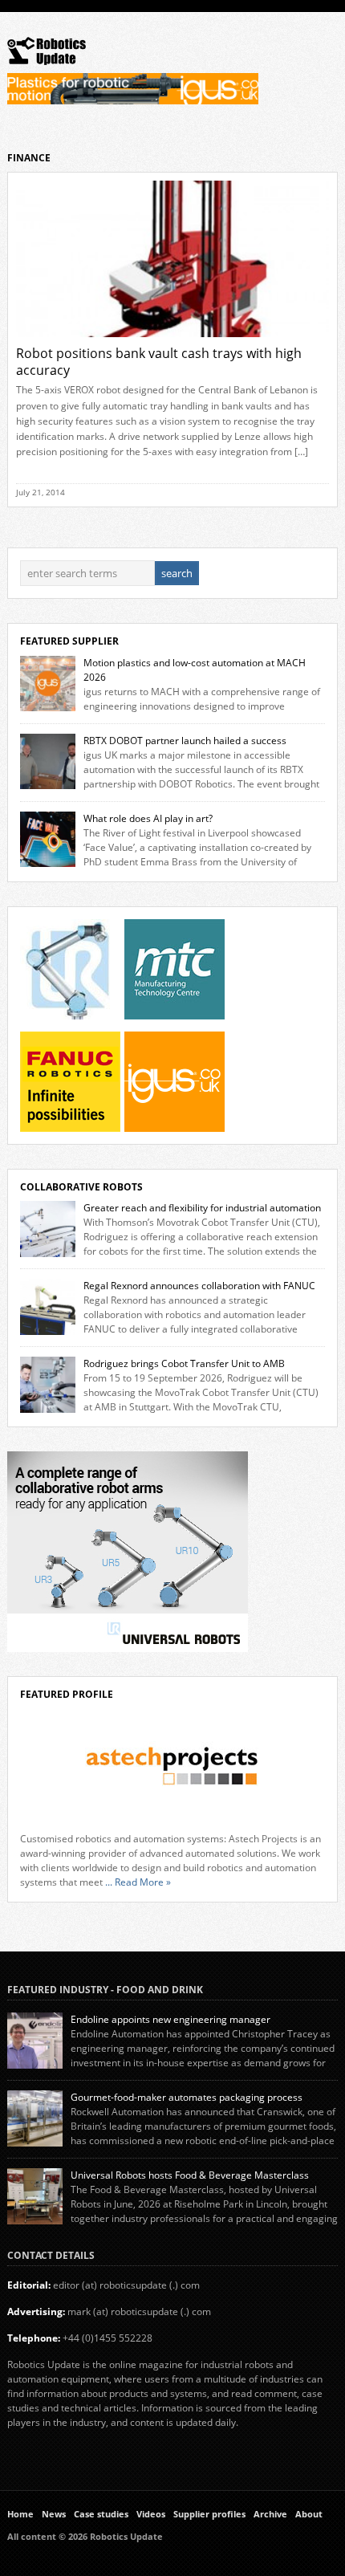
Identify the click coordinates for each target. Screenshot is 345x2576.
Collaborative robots (81, 1187)
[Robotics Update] (47, 61)
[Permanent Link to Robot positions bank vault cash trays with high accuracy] (173, 342)
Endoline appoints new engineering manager (170, 2019)
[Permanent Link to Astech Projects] (173, 1766)
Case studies (101, 2514)
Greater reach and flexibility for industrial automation (202, 1208)
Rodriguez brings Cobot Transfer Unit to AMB (184, 1363)
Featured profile (67, 1694)
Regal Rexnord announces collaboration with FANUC (199, 1286)
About (309, 2514)
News (54, 2514)
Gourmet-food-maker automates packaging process (187, 2097)
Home (20, 2514)
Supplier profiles (209, 2514)
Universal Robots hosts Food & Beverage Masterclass (190, 2175)
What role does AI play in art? (148, 818)
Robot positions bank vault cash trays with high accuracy (159, 362)
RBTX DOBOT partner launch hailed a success (185, 741)
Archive (270, 2514)
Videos (151, 2514)
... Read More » (138, 1882)
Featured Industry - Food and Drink (105, 1990)
